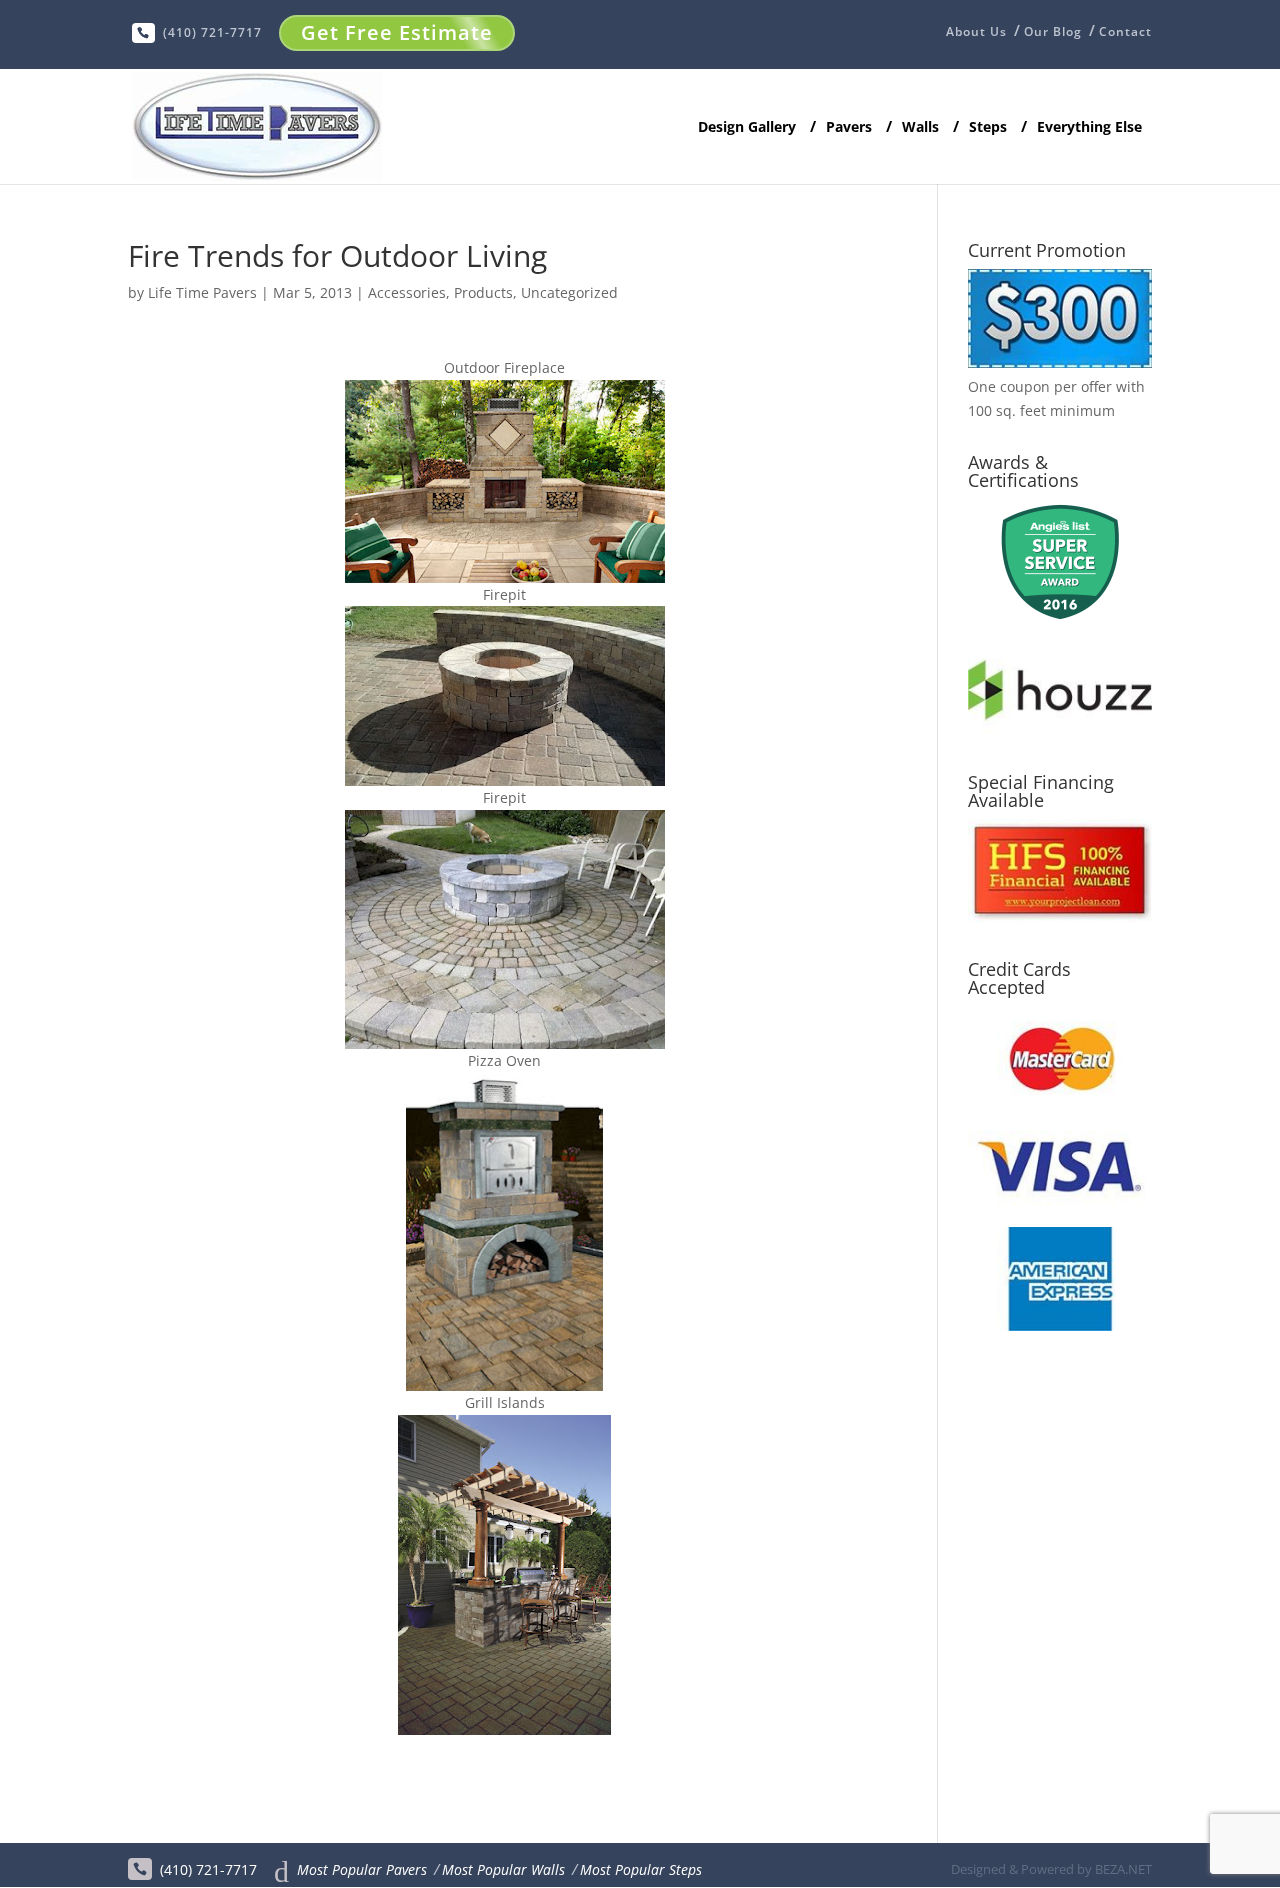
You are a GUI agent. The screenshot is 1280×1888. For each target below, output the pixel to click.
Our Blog (1053, 32)
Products (483, 292)
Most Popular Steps (641, 1869)
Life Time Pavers (202, 292)
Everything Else (1089, 127)
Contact (1125, 32)
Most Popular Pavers (362, 1869)
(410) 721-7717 (212, 32)
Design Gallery (747, 128)
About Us (976, 33)
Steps (988, 127)
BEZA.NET (1123, 1869)
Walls (920, 127)
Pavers (849, 127)
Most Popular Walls (503, 1869)
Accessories (407, 292)
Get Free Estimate (397, 32)
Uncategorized (569, 292)
